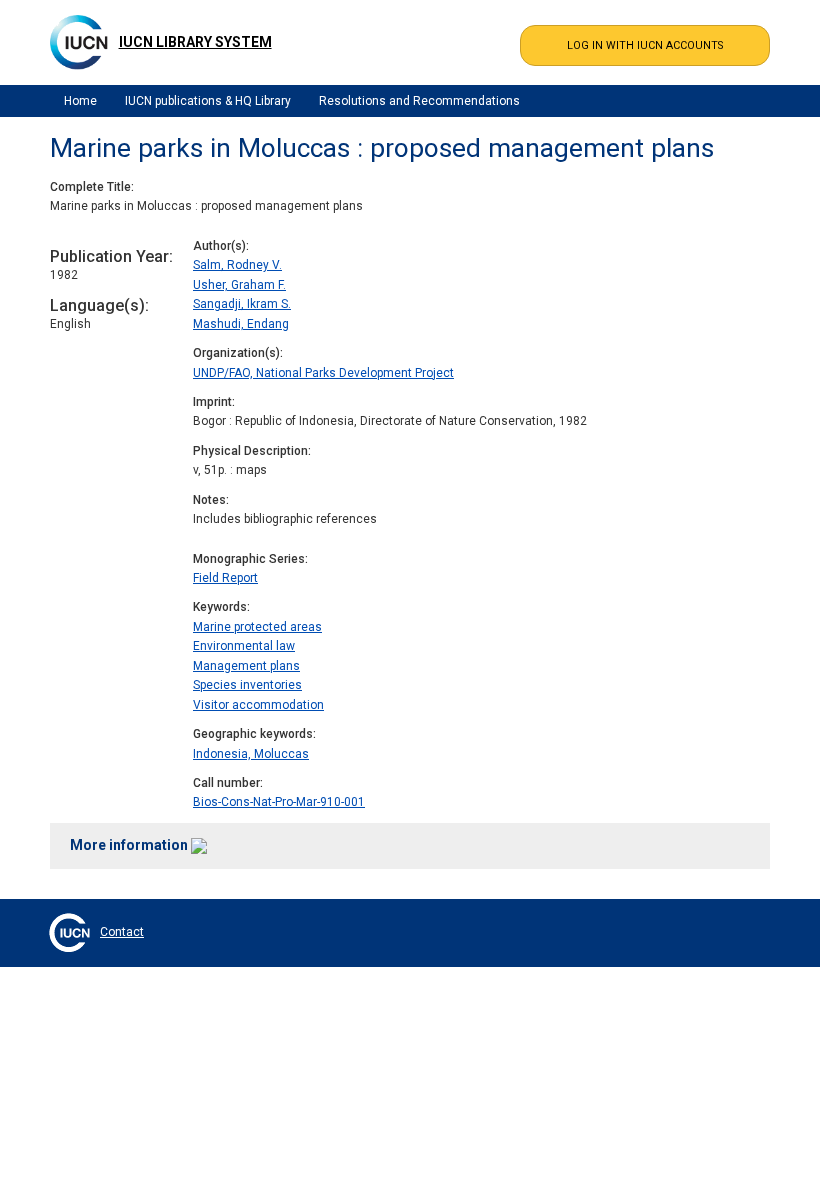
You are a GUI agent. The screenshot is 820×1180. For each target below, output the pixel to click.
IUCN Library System (195, 42)
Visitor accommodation (258, 705)
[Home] (79, 42)
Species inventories (247, 685)
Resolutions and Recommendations (419, 101)
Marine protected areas (257, 627)
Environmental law (244, 646)
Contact (122, 932)
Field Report (225, 578)
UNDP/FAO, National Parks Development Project (323, 373)
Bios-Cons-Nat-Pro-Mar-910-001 (279, 802)
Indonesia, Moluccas (251, 754)
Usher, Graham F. (239, 285)
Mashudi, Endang (241, 324)
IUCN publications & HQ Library (208, 101)
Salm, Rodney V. (237, 265)
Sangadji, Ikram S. (242, 304)
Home (80, 101)
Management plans (246, 666)
